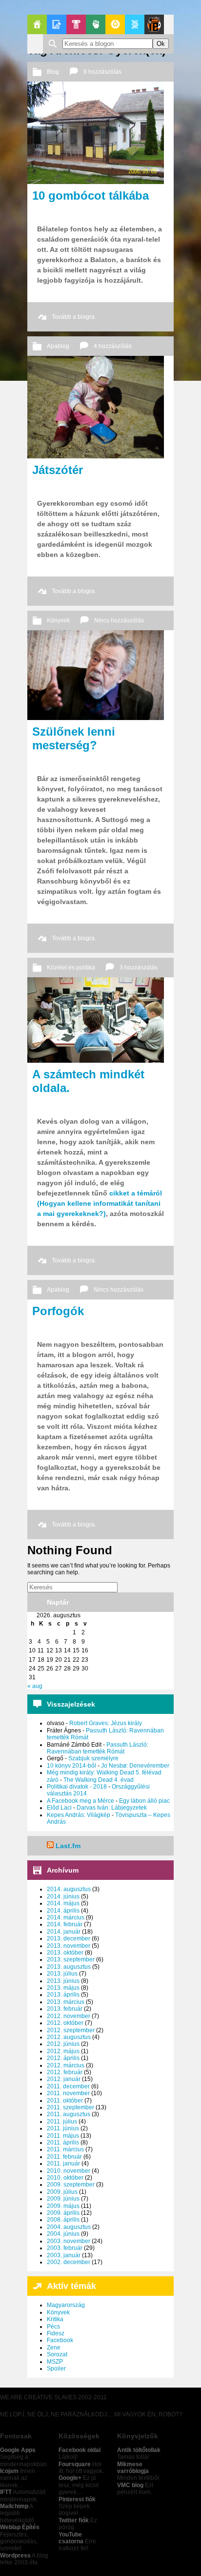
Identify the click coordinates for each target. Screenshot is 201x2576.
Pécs (53, 2327)
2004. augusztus (69, 2227)
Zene (54, 2348)
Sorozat (57, 2354)
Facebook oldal (80, 2450)
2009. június (63, 2199)
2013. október (65, 1953)
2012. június (63, 2044)
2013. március (66, 2002)
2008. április (63, 2220)
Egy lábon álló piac (144, 1801)
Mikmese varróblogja (133, 2468)
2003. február (65, 2248)
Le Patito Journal (154, 24)
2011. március (65, 2149)
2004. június (63, 2234)
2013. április (63, 1995)
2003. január (64, 2255)
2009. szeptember (71, 2184)
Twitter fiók (74, 2520)
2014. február (65, 1924)
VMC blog (130, 2485)
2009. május (63, 2206)
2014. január (64, 1932)
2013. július (62, 1974)
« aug (35, 1686)
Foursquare (75, 2464)
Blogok (57, 24)
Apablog (135, 24)
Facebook (60, 2340)
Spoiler (56, 2369)
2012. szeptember (71, 2030)
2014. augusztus (69, 1889)
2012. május (63, 2051)
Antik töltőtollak (139, 2450)
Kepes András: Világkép (79, 1815)
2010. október (65, 2178)
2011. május (63, 2136)
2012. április (63, 2058)
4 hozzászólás (113, 346)
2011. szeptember (70, 2107)
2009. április (63, 2213)
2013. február (65, 2009)
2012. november (69, 2016)
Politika (96, 24)
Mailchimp (14, 2506)
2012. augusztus (69, 2037)
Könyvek (58, 620)
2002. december (69, 2262)
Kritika (55, 2319)
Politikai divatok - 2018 (77, 1787)
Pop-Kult (76, 24)
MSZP (55, 2362)
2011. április (63, 2143)
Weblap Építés (20, 2527)
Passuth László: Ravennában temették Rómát (98, 1748)
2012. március (66, 2065)
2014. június (63, 1896)
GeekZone (115, 24)
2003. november (69, 2241)
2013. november (69, 1946)
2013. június (63, 1981)
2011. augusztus (69, 2114)
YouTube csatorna (71, 2538)
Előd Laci (59, 1808)
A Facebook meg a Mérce (80, 1801)
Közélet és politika (71, 968)
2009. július (62, 2192)
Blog (53, 72)
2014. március (66, 1917)
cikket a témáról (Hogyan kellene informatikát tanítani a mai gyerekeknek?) (100, 1203)
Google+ (70, 2478)
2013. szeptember (71, 1959)
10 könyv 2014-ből (71, 1766)
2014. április (63, 1911)
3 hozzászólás (139, 968)
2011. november (68, 2093)
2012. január (64, 2079)
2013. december (69, 1938)
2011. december (68, 2086)
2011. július (62, 2122)
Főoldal (37, 24)
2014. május (63, 1903)
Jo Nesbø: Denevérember (135, 1766)
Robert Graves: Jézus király (106, 1723)
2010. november (69, 2171)
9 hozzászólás (102, 72)
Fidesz (56, 2333)
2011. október (65, 2101)
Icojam (9, 2471)
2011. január (63, 2164)
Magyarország (66, 2305)
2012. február (65, 2072)
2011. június (63, 2128)
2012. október (65, 2023)
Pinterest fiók (77, 2499)
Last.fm (68, 1846)
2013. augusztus (69, 1967)
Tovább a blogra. (74, 317)
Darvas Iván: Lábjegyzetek (112, 1808)
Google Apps (18, 2450)
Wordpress (15, 2555)
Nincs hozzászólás (119, 620)
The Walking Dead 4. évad (99, 1780)
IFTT (6, 2492)
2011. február (64, 2157)
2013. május (63, 1988)
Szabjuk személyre (93, 1758)
